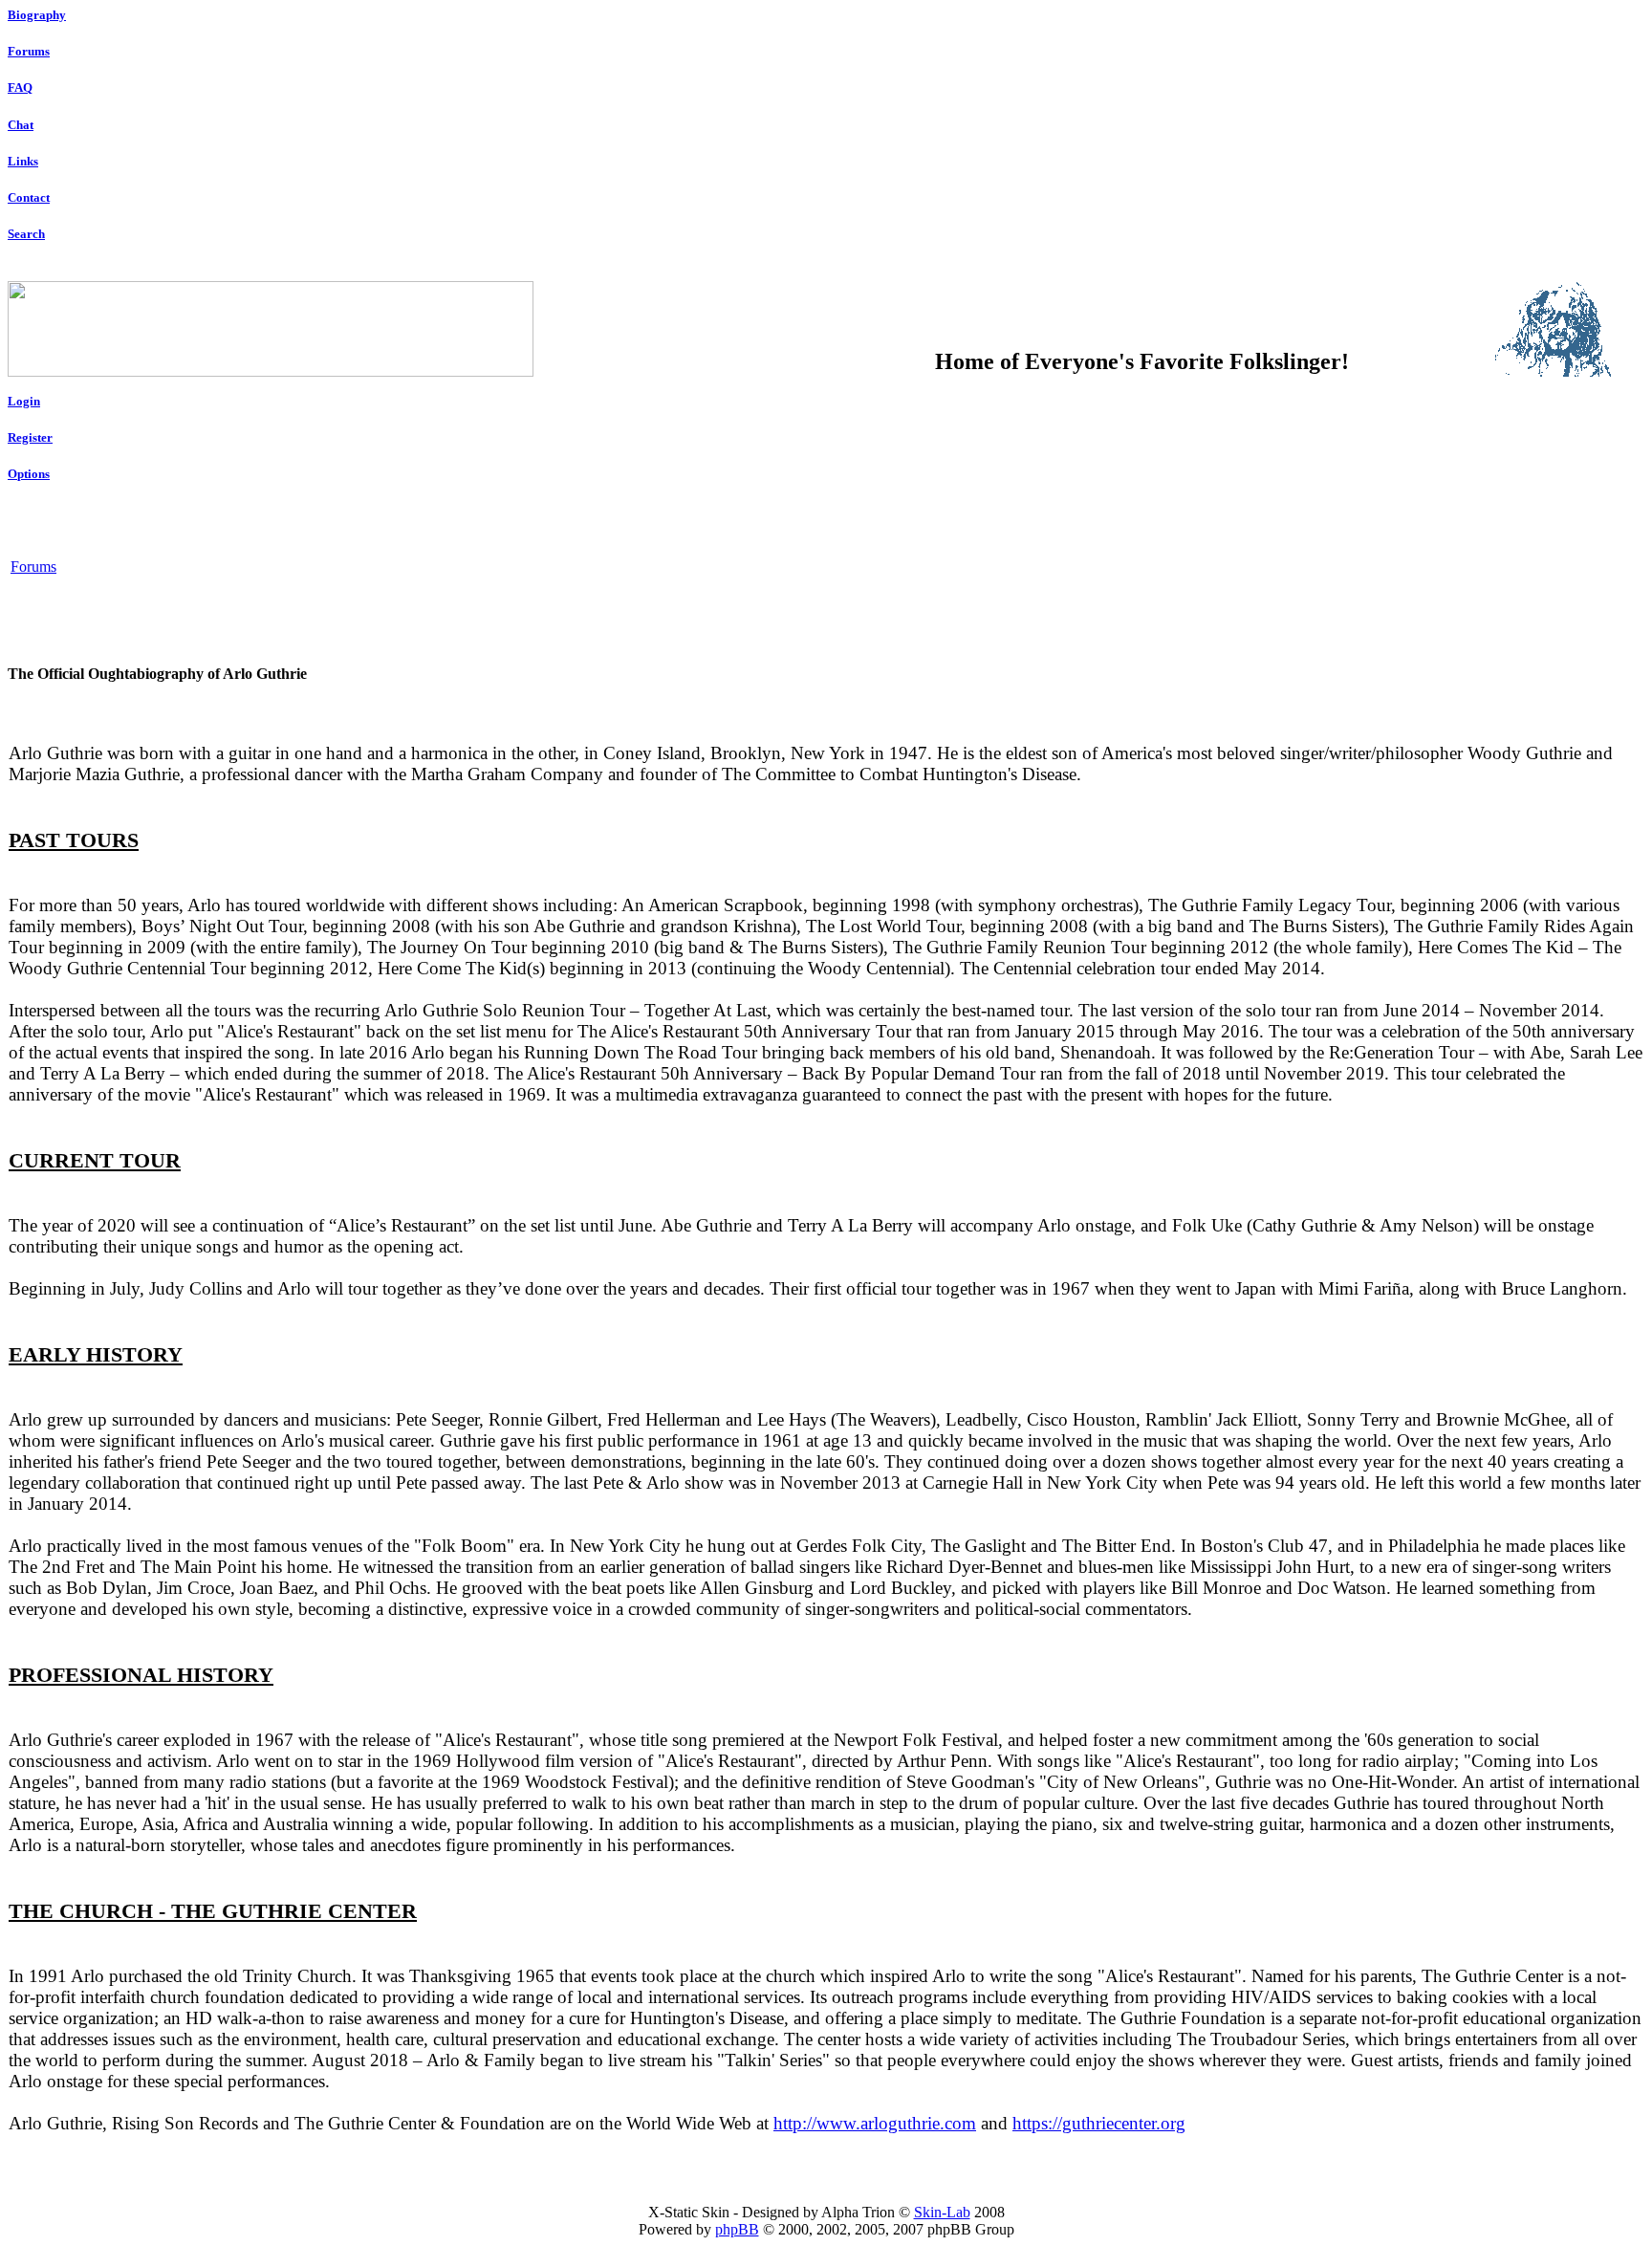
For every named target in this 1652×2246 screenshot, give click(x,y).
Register (30, 437)
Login (24, 401)
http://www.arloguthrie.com (875, 2123)
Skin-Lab (942, 2212)
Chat (21, 125)
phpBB (737, 2229)
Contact (29, 197)
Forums (29, 51)
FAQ (20, 87)
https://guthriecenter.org (1099, 2123)
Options (29, 474)
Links (23, 161)
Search (26, 234)
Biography (37, 15)
